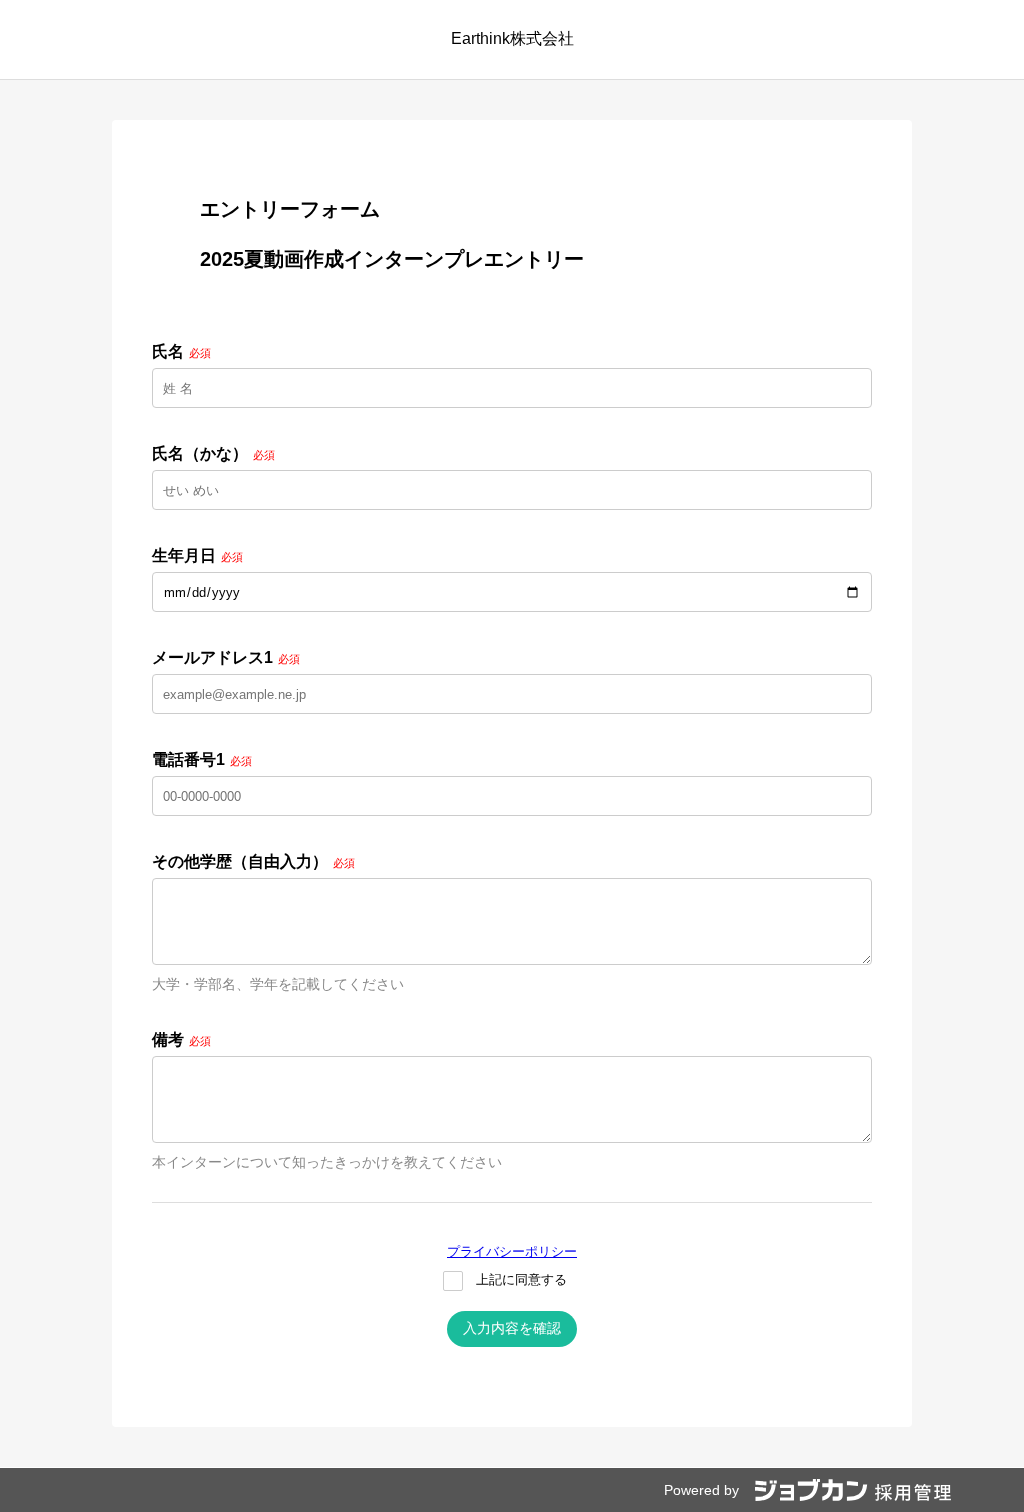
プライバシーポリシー (512, 1251)
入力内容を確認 (512, 1328)
